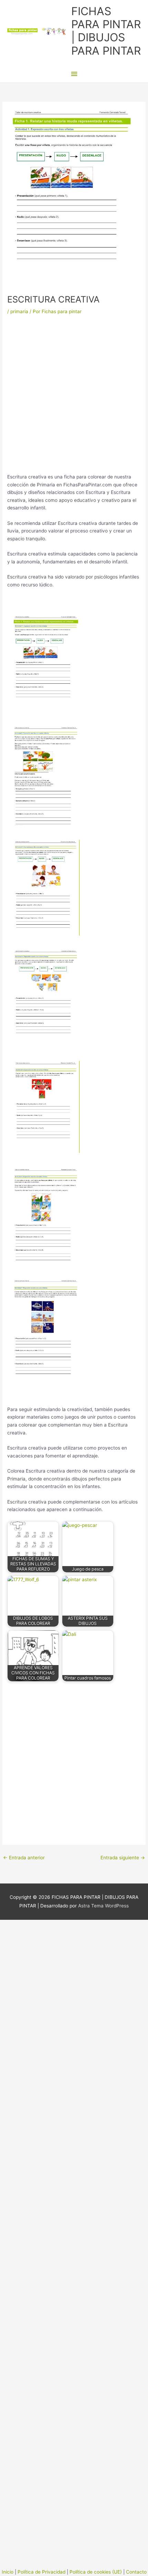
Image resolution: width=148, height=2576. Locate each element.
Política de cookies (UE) (96, 2572)
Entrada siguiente (123, 1858)
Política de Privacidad (41, 2572)
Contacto (136, 2572)
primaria (19, 311)
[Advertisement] (74, 396)
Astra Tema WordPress (103, 1906)
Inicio (8, 2572)
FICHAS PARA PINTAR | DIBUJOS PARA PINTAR (106, 31)
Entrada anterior (24, 1858)
